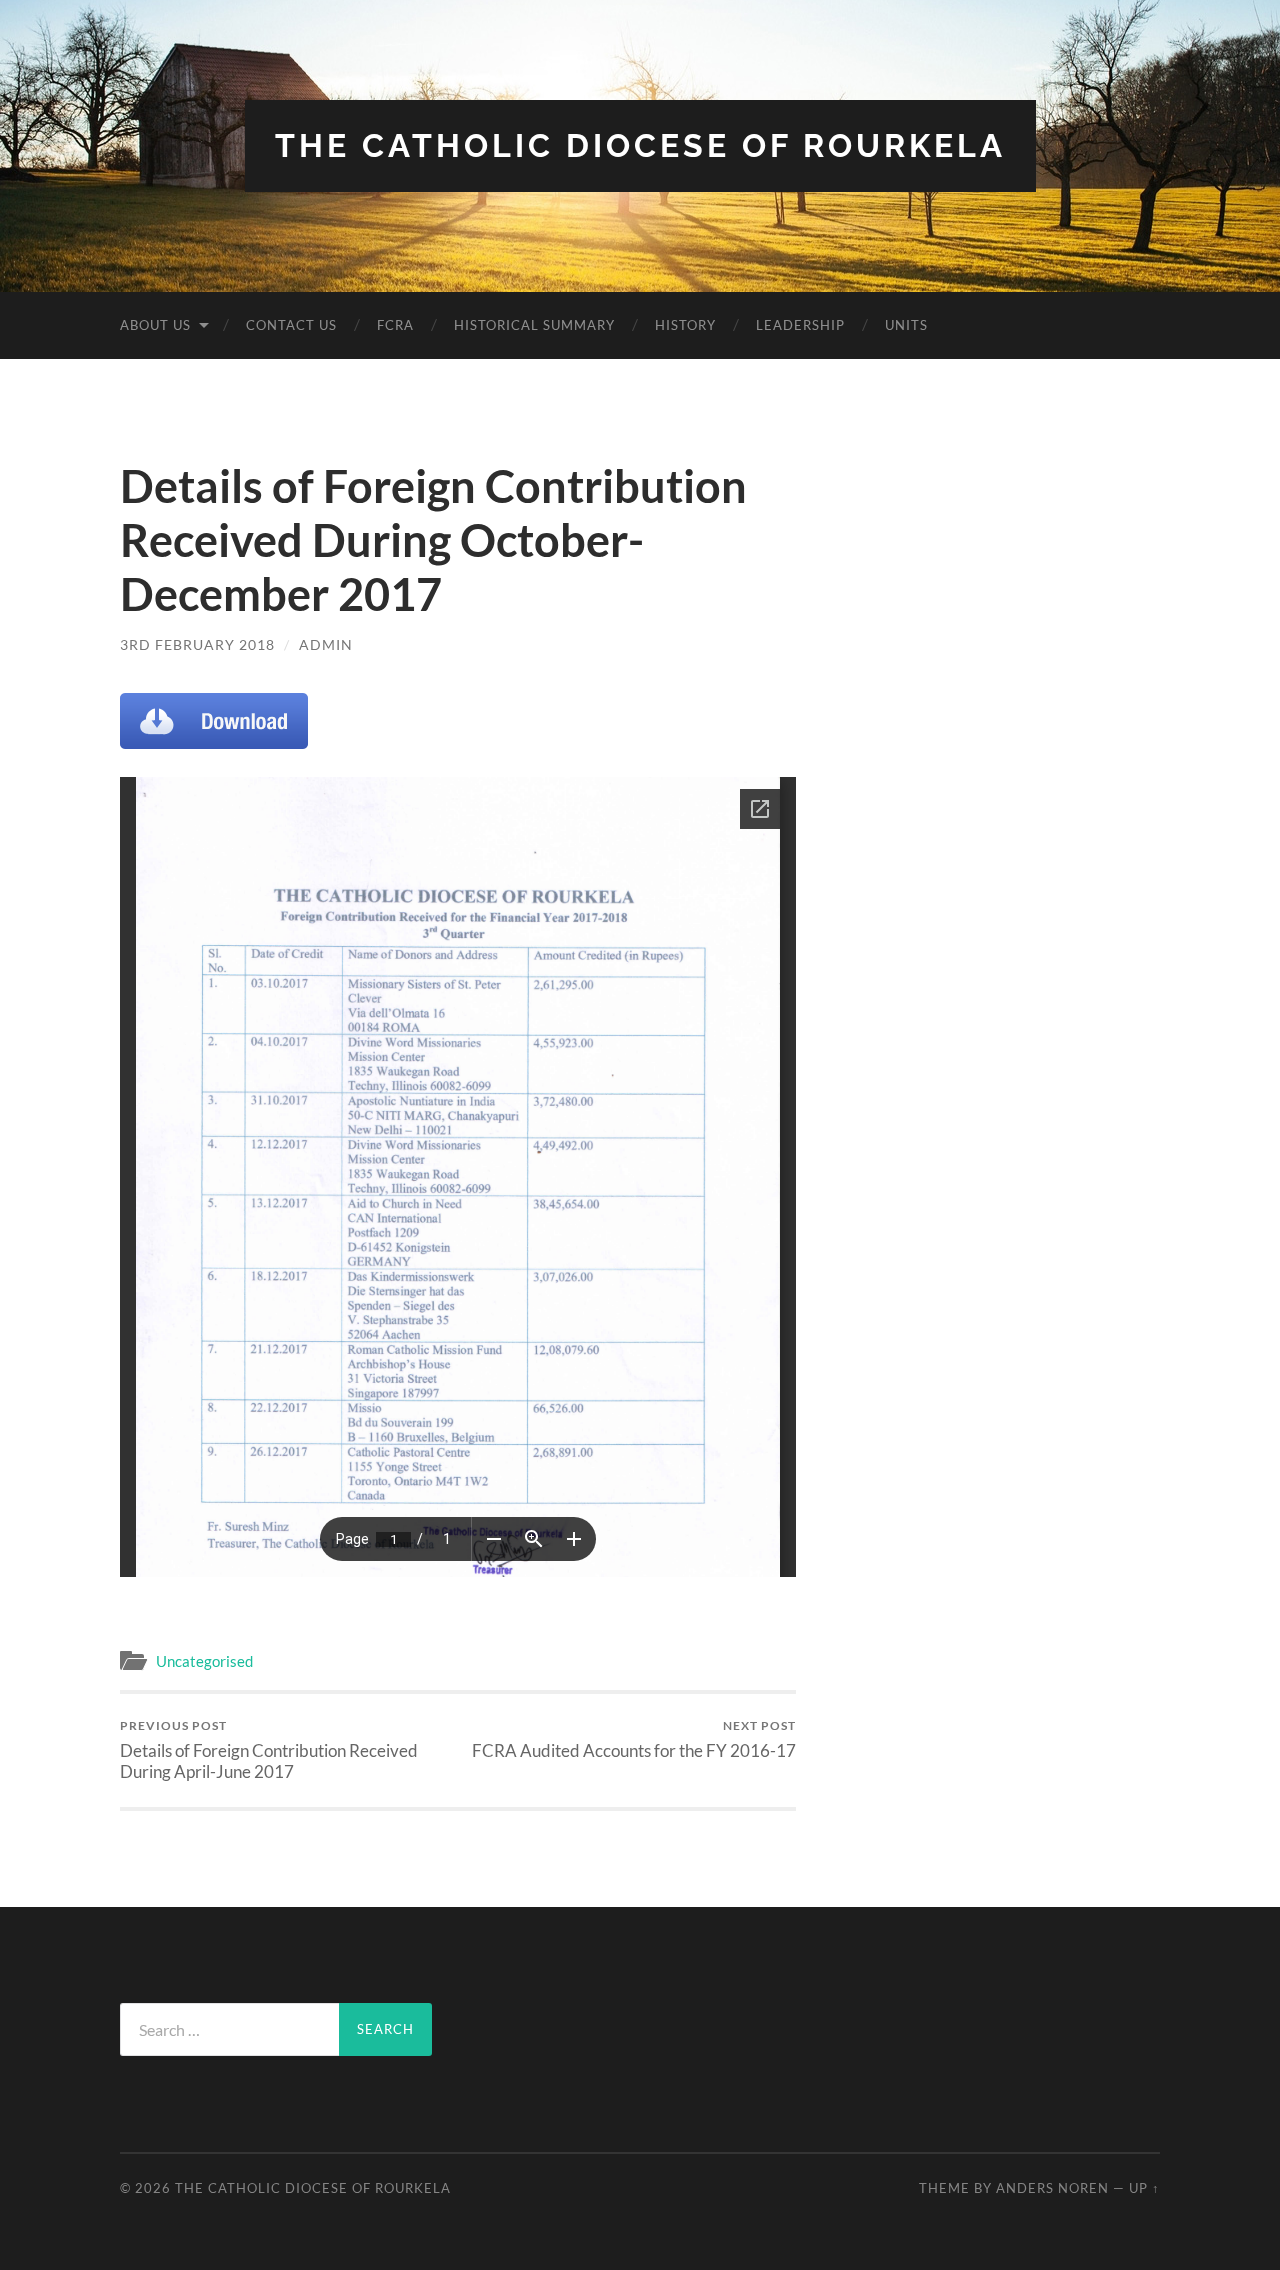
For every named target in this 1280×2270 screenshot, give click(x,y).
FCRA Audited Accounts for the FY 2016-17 (634, 1739)
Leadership (800, 325)
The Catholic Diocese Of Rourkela (640, 145)
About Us (155, 325)
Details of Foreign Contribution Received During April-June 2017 (269, 1750)
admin (326, 644)
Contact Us (291, 325)
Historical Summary (534, 325)
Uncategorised (204, 1661)
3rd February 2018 (197, 644)
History (685, 325)
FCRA (395, 325)
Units (906, 325)
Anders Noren (1052, 2188)
